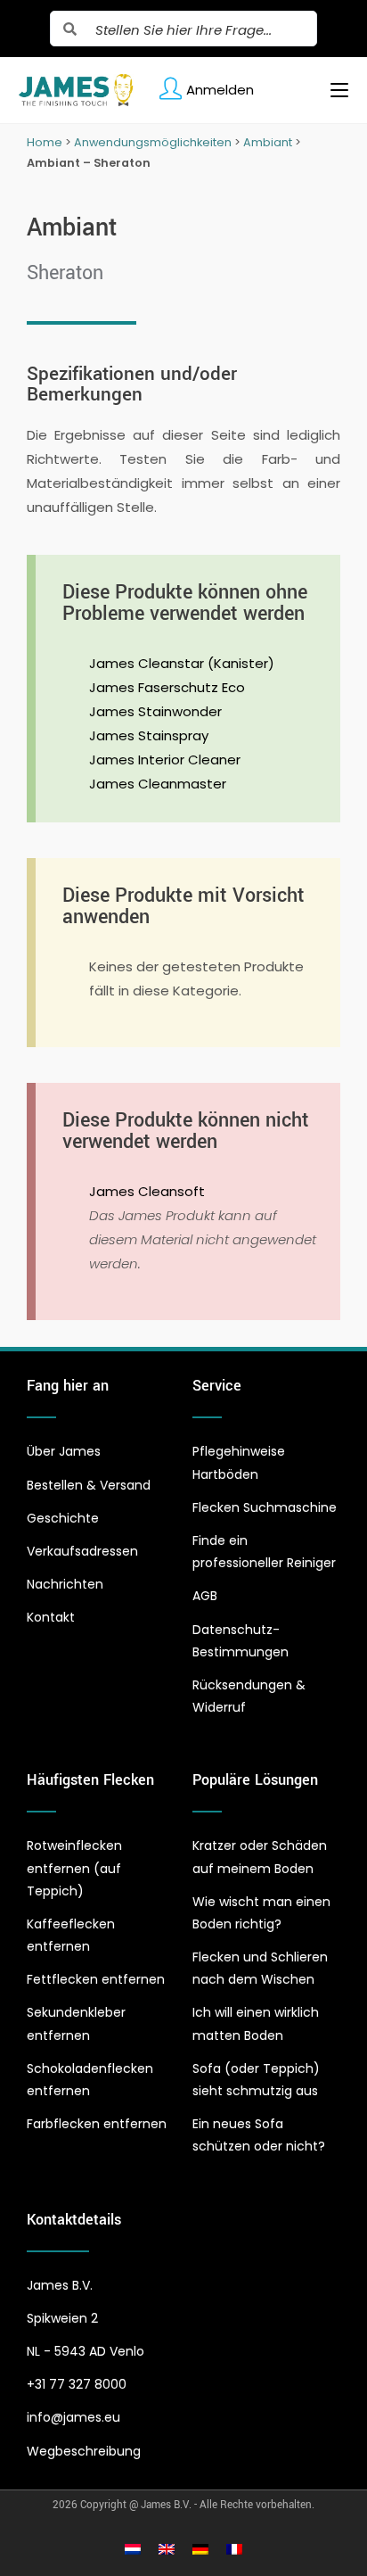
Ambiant (268, 142)
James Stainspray (149, 735)
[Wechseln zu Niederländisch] (133, 2548)
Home (45, 142)
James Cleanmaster (158, 784)
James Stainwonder (155, 711)
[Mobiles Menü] (333, 90)
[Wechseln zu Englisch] (167, 2548)
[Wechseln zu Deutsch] (200, 2548)
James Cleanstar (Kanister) (182, 663)
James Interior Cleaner (165, 760)
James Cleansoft (147, 1191)
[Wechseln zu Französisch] (234, 2548)
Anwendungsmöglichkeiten (153, 142)
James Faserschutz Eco (167, 687)
